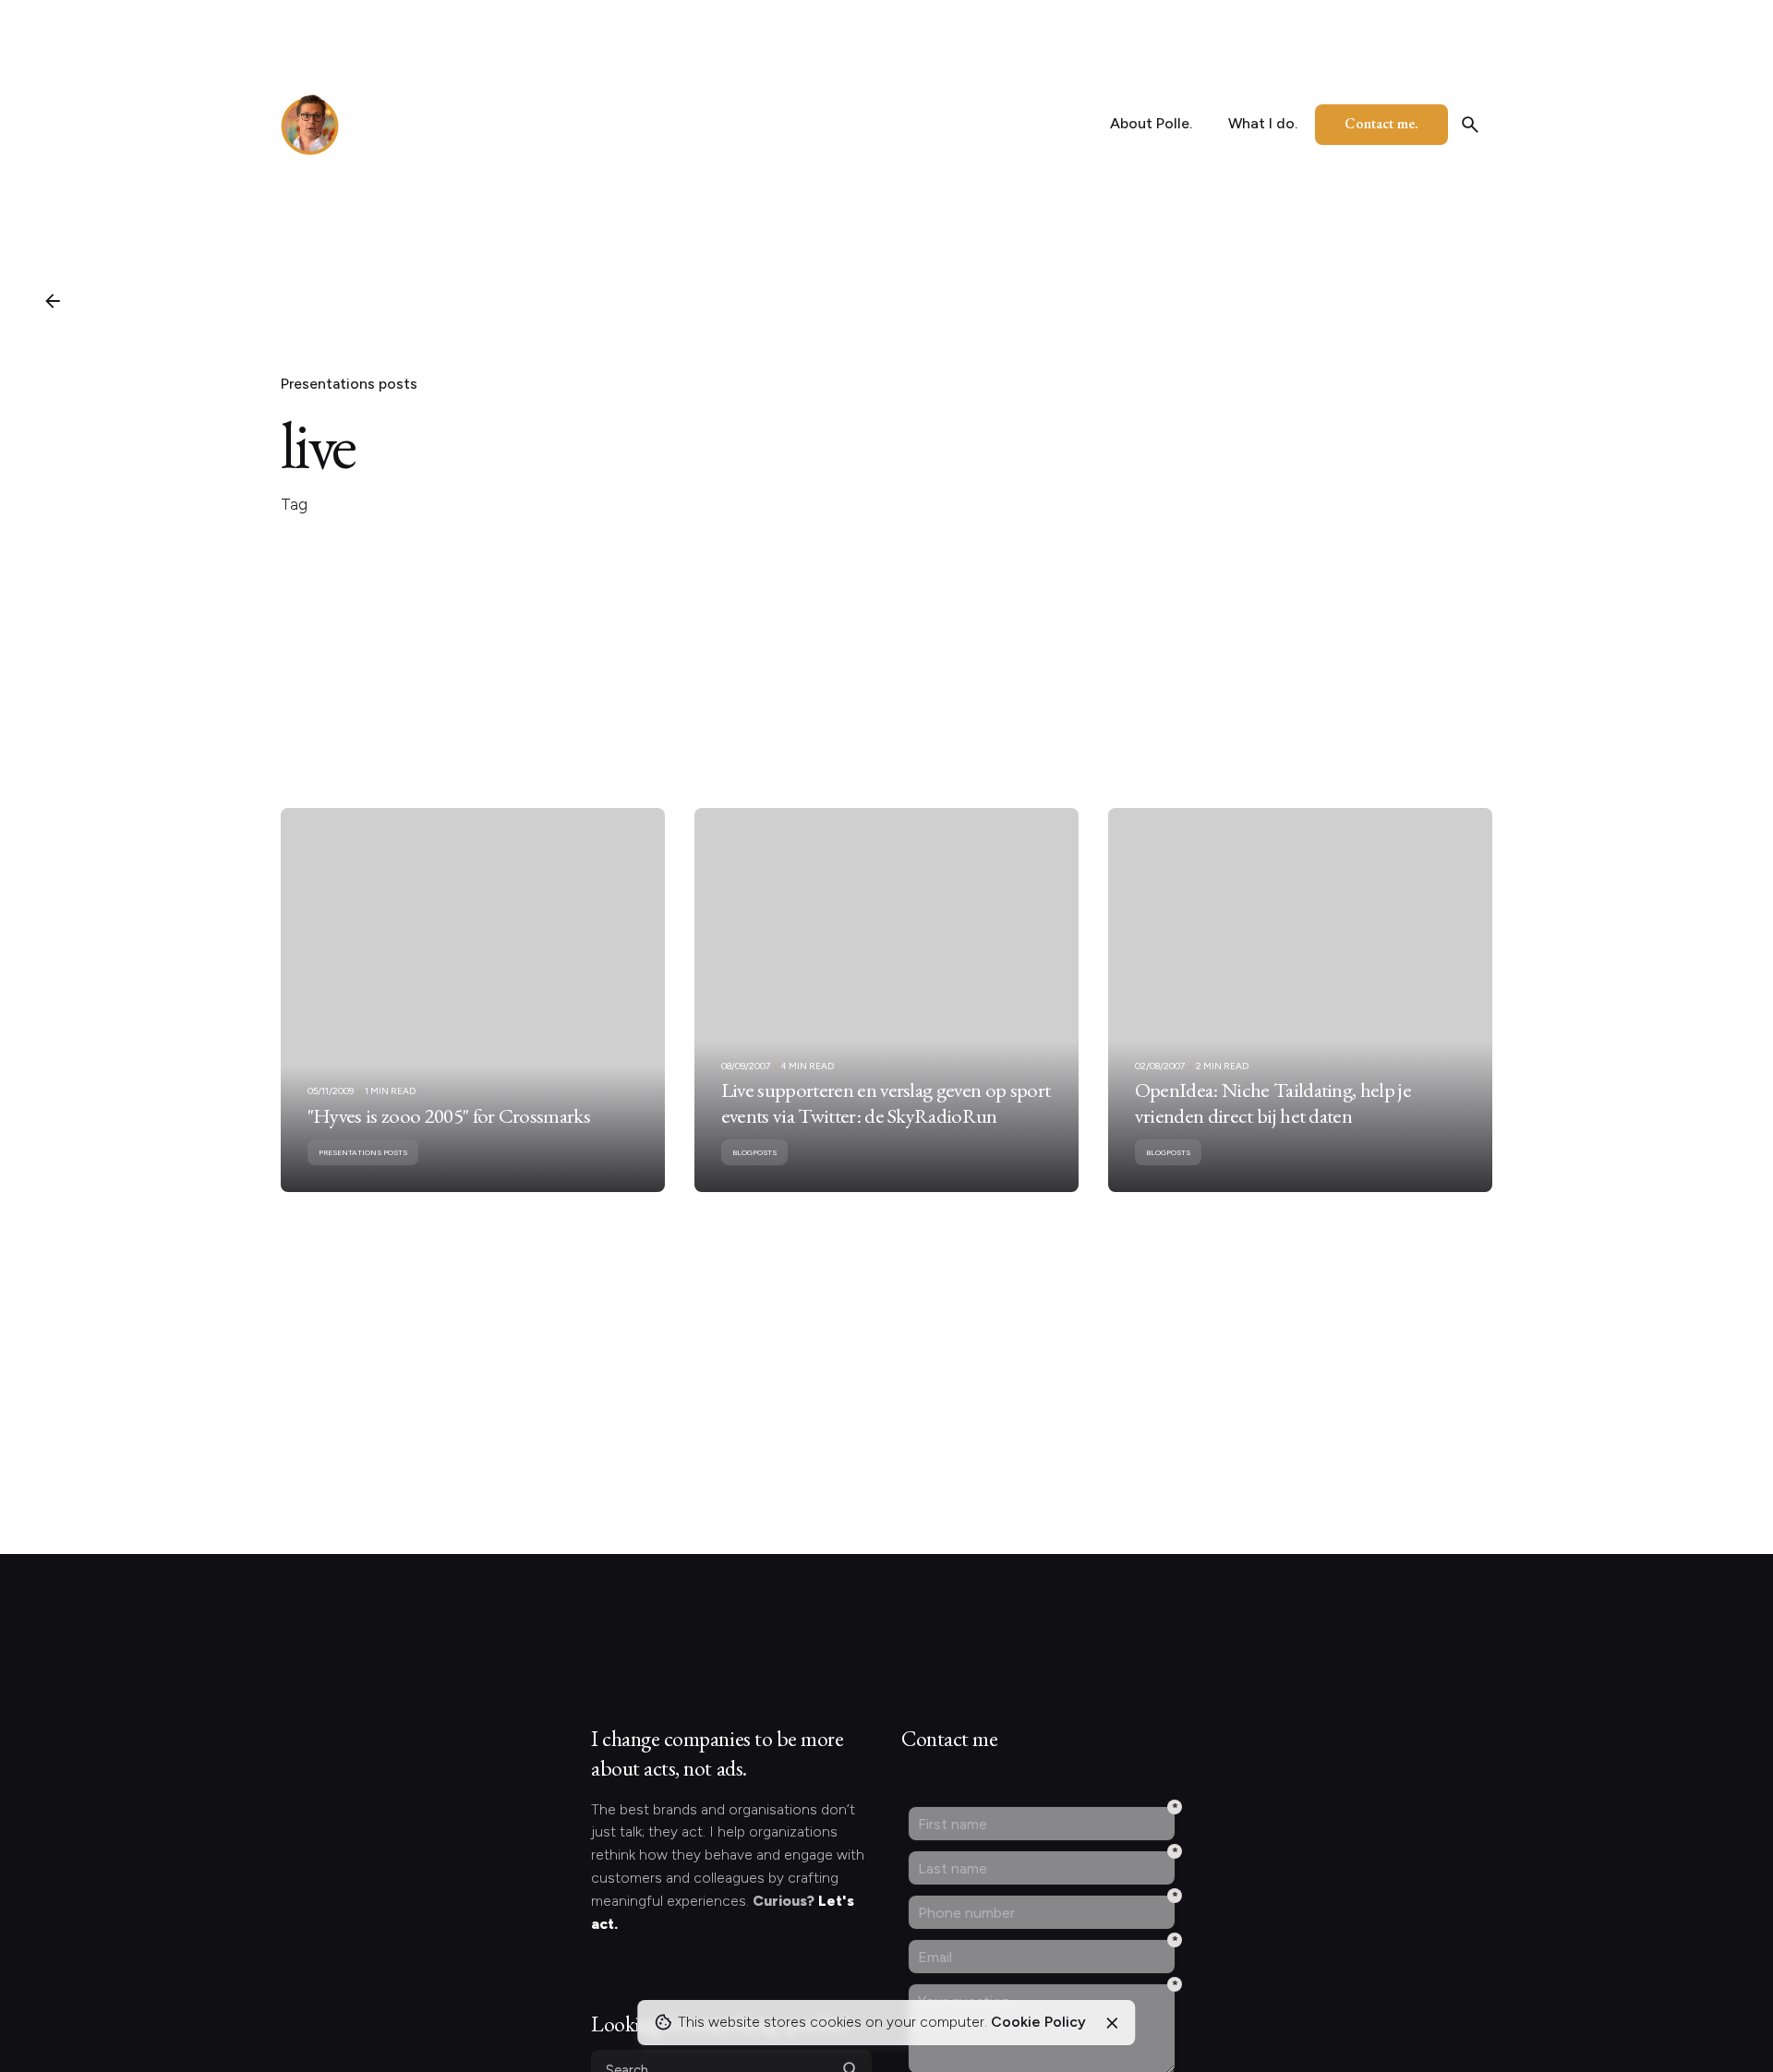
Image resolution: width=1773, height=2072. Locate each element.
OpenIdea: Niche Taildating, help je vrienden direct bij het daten (1273, 1102)
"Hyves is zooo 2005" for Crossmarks (449, 1115)
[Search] (1470, 125)
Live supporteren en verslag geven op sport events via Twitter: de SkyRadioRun (886, 1102)
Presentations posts (349, 384)
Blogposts (754, 1152)
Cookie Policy (1038, 2022)
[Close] (1112, 2023)
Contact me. (1381, 123)
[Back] (53, 301)
